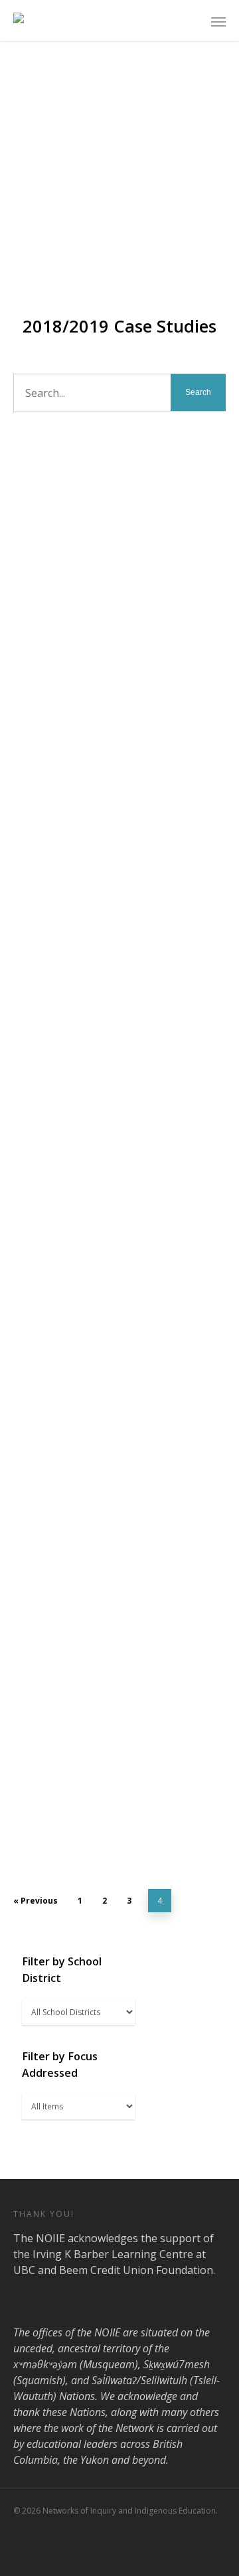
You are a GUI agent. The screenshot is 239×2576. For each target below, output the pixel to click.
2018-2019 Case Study (103, 509)
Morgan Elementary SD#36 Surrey (113, 1053)
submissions (42, 509)
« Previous (36, 1901)
